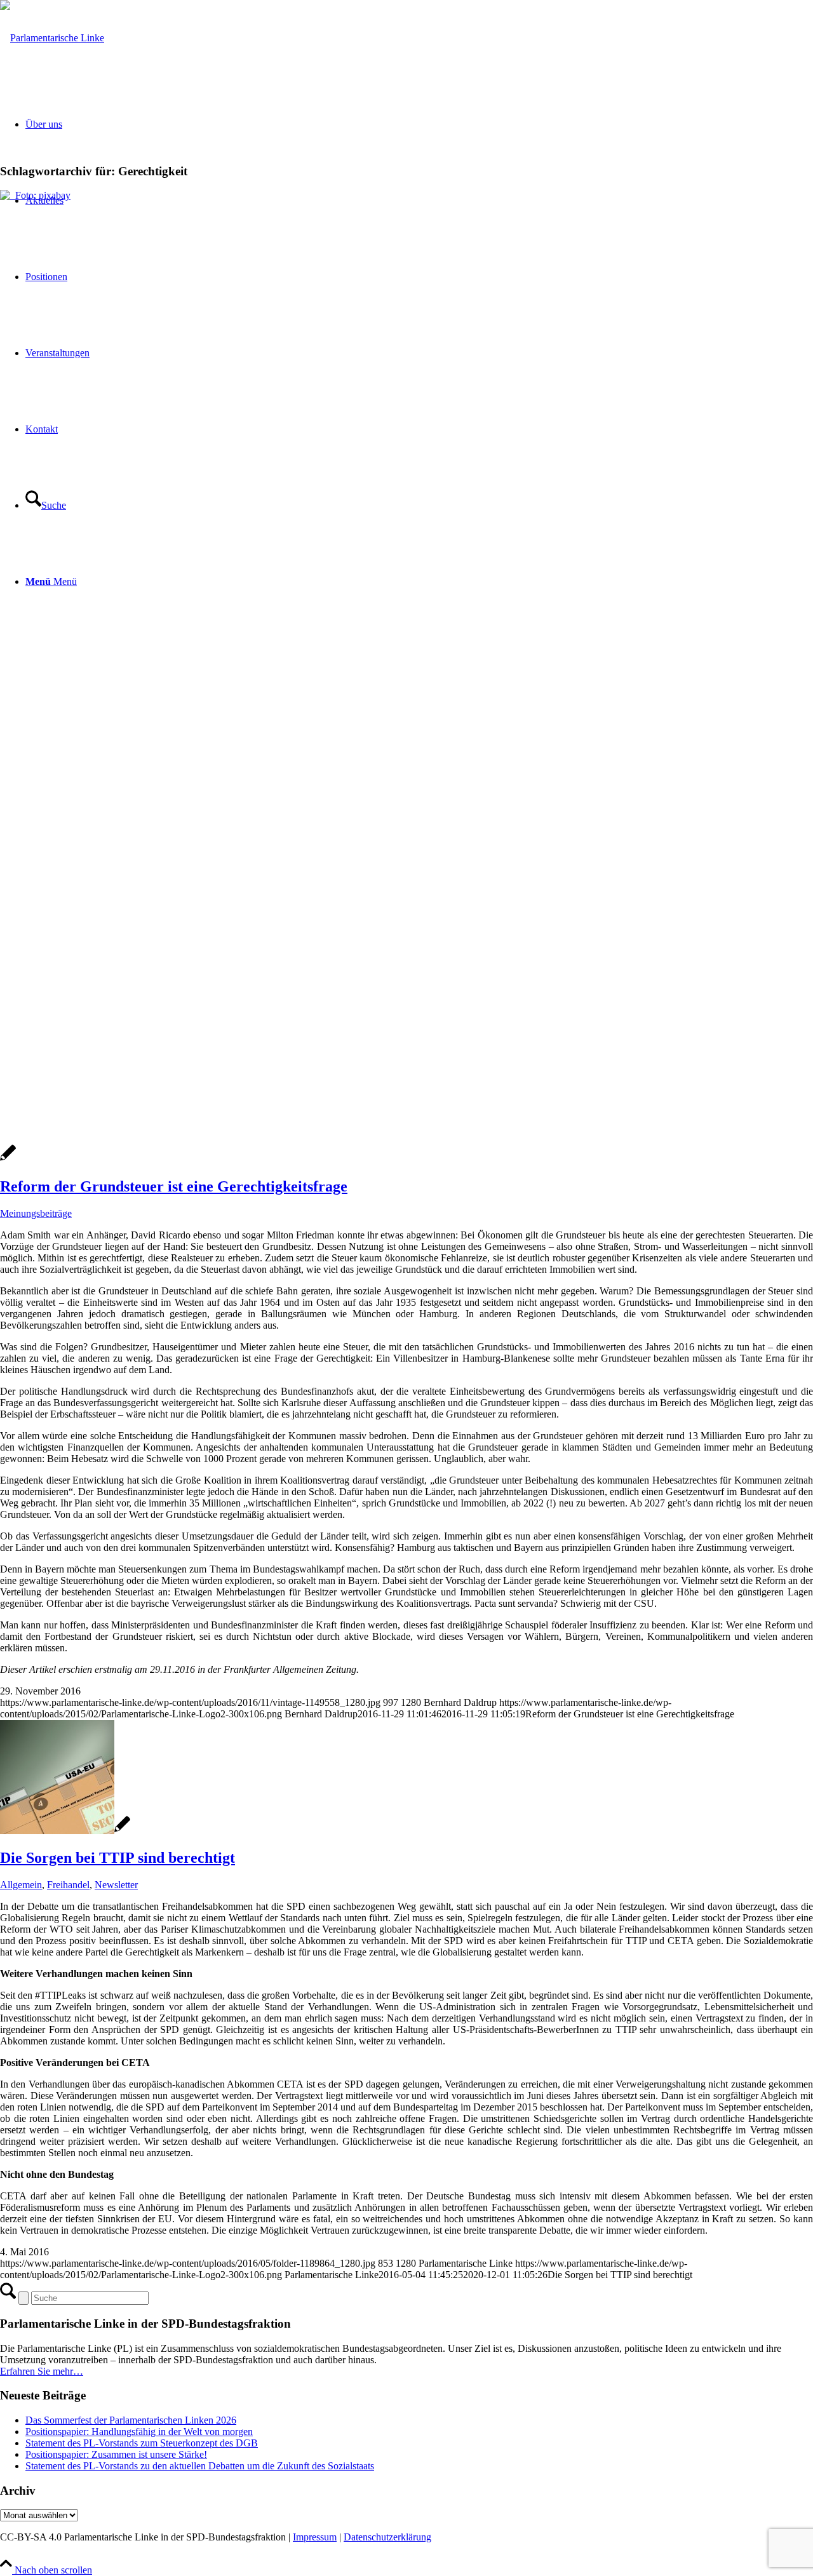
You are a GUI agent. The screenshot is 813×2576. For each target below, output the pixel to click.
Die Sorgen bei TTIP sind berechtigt (118, 1858)
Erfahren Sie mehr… (42, 2371)
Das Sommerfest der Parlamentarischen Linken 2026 (131, 2420)
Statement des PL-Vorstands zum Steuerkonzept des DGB (142, 2443)
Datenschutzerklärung (387, 2537)
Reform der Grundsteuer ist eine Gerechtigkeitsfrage (174, 1186)
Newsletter (116, 1885)
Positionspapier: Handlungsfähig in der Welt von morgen (139, 2432)
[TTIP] (65, 1831)
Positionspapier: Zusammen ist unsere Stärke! (116, 2454)
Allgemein (21, 1885)
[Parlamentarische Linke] (52, 38)
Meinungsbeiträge (36, 1213)
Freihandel (68, 1885)
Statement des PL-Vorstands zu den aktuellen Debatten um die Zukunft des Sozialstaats (200, 2466)
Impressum (315, 2537)
